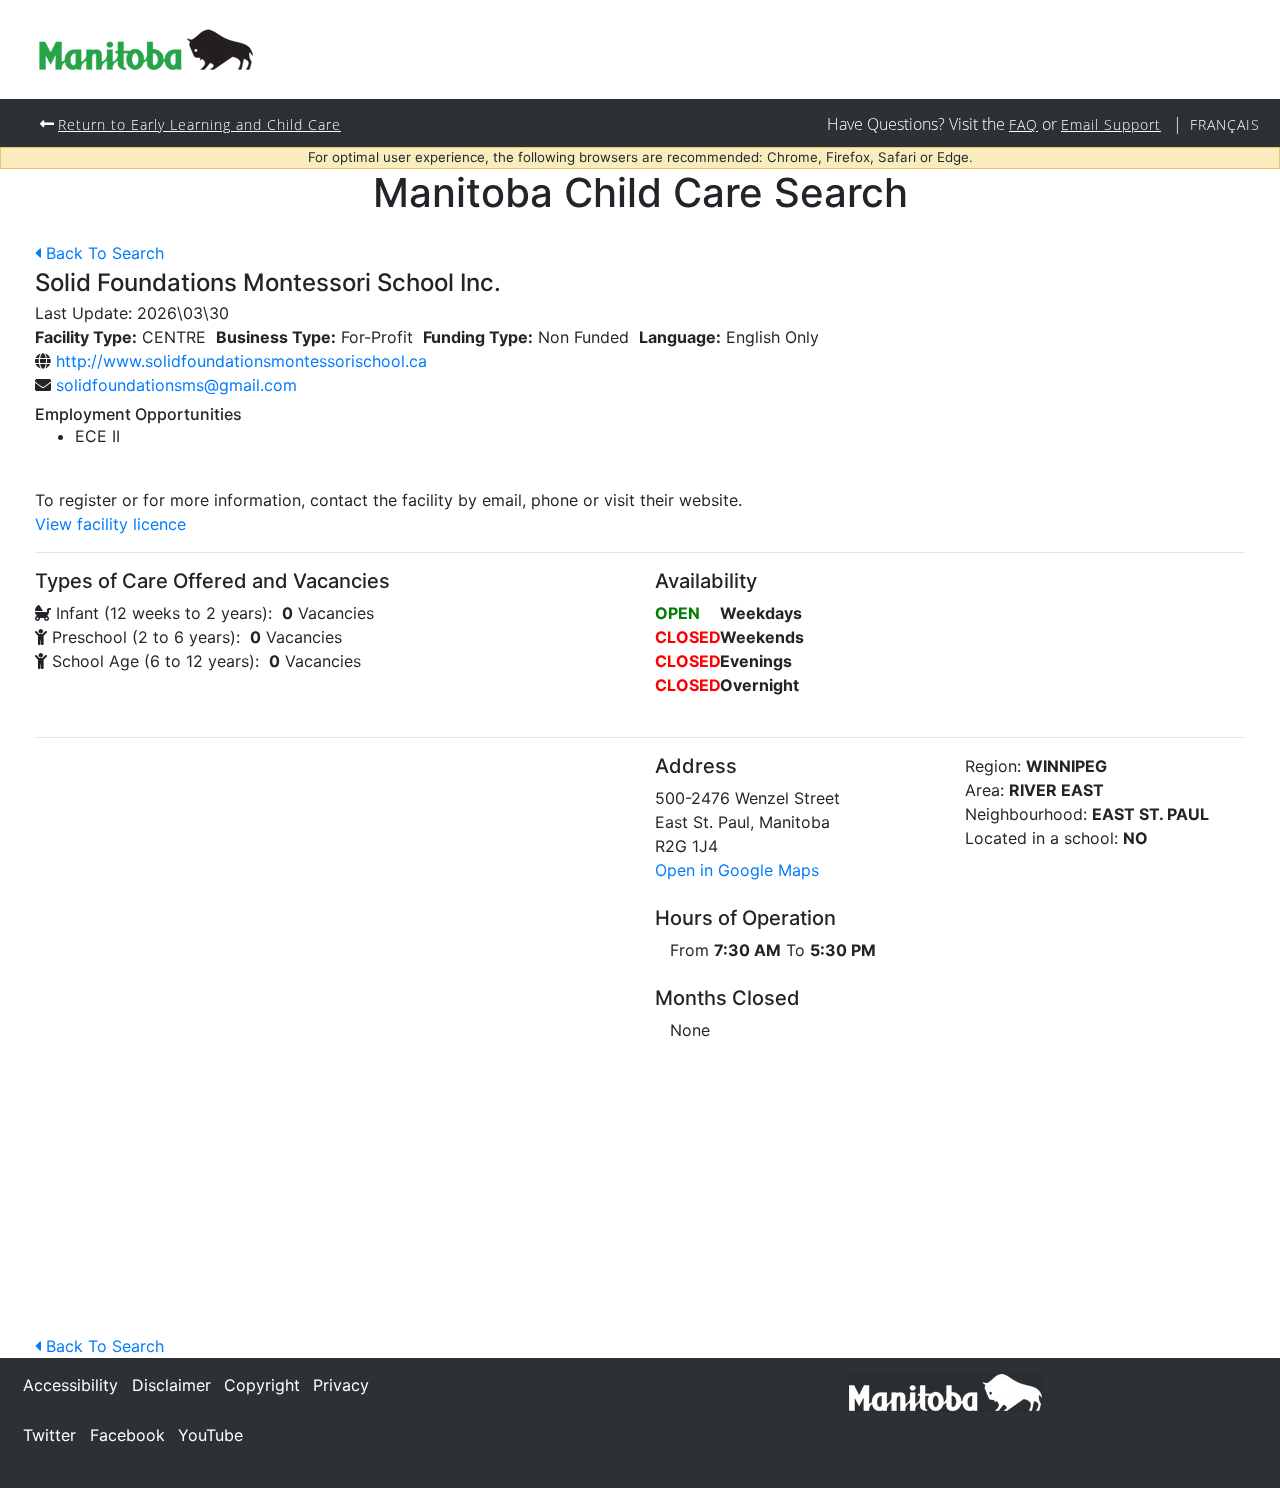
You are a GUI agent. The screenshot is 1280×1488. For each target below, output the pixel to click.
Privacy (341, 1385)
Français (1225, 124)
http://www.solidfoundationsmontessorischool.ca (241, 361)
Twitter (49, 1435)
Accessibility (70, 1385)
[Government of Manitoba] (945, 1391)
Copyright (262, 1385)
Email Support (1111, 124)
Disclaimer (171, 1385)
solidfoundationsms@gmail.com (176, 385)
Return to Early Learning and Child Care (199, 124)
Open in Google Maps (737, 870)
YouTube (210, 1435)
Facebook (127, 1435)
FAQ (1023, 124)
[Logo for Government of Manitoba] (146, 49)
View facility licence (110, 524)
